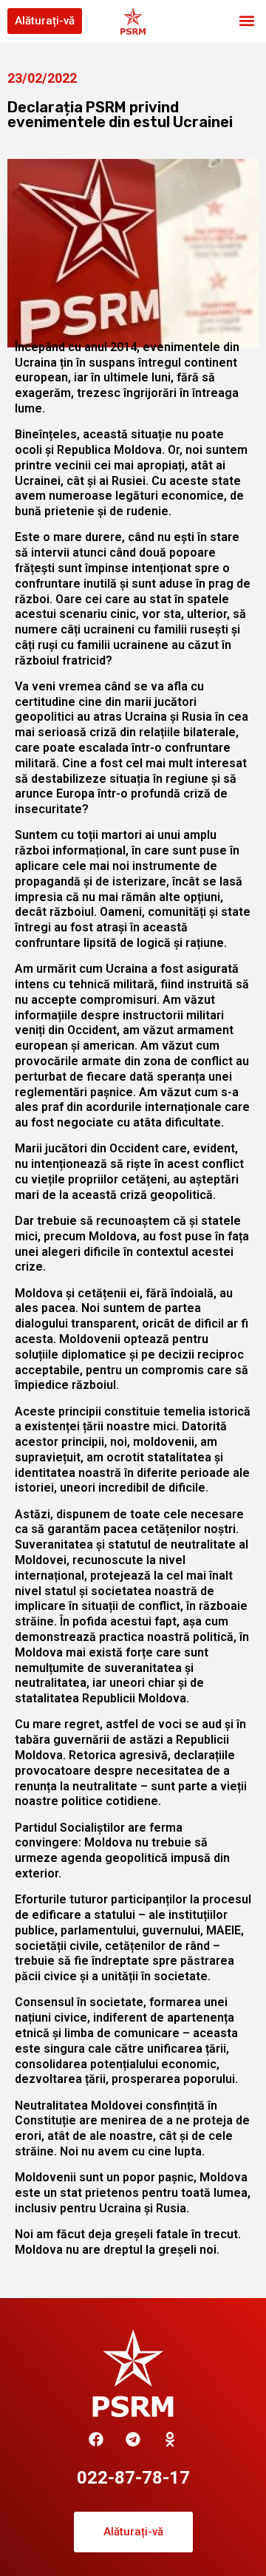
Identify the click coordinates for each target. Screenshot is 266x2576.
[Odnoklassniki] (170, 2439)
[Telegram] (133, 2439)
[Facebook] (96, 2439)
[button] (246, 21)
